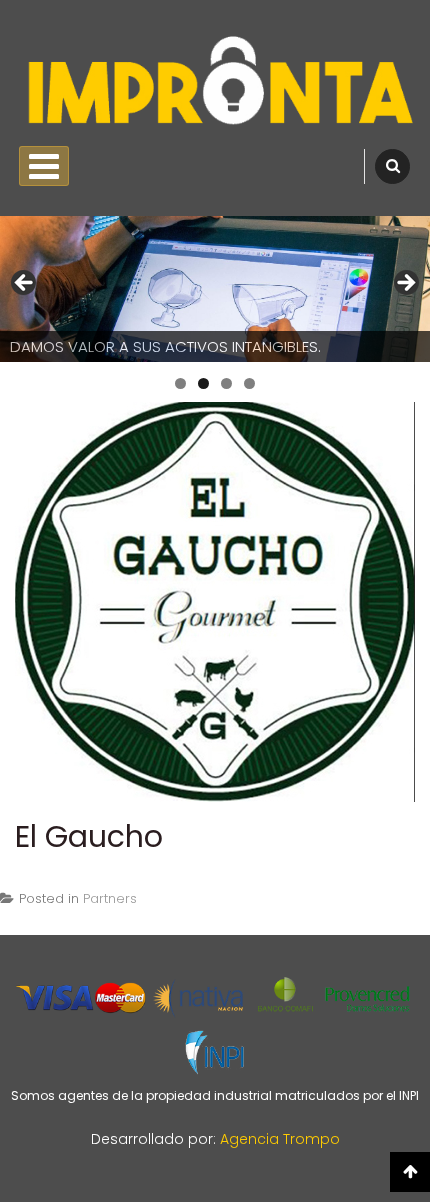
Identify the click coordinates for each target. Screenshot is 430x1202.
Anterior (25, 284)
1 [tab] (180, 383)
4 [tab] (249, 383)
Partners (110, 898)
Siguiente (405, 284)
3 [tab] (226, 383)
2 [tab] (203, 383)
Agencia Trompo (280, 1139)
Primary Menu (44, 166)
